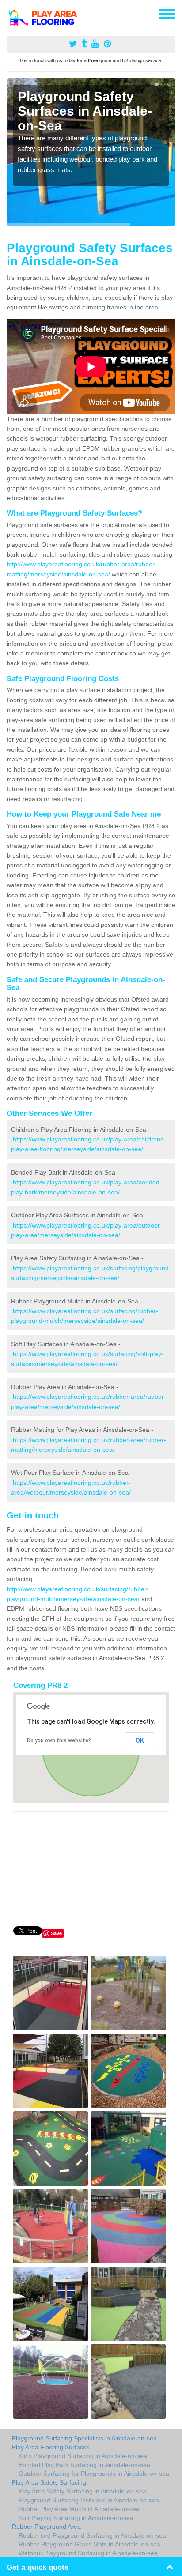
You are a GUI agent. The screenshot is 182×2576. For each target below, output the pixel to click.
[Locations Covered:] (11, 13)
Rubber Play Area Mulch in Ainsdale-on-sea (79, 2509)
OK (140, 1740)
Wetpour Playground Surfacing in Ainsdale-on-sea (88, 2553)
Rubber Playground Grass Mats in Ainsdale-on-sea (89, 2544)
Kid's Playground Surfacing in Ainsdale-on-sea (83, 2456)
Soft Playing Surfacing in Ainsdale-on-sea (76, 2518)
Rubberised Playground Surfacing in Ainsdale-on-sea (92, 2535)
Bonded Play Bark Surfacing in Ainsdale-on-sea (84, 2465)
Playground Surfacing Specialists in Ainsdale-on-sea (84, 2438)
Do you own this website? (59, 1740)
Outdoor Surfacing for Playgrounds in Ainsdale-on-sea (94, 2474)
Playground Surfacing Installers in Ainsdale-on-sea (89, 2500)
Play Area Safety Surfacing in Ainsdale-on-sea (82, 2491)
